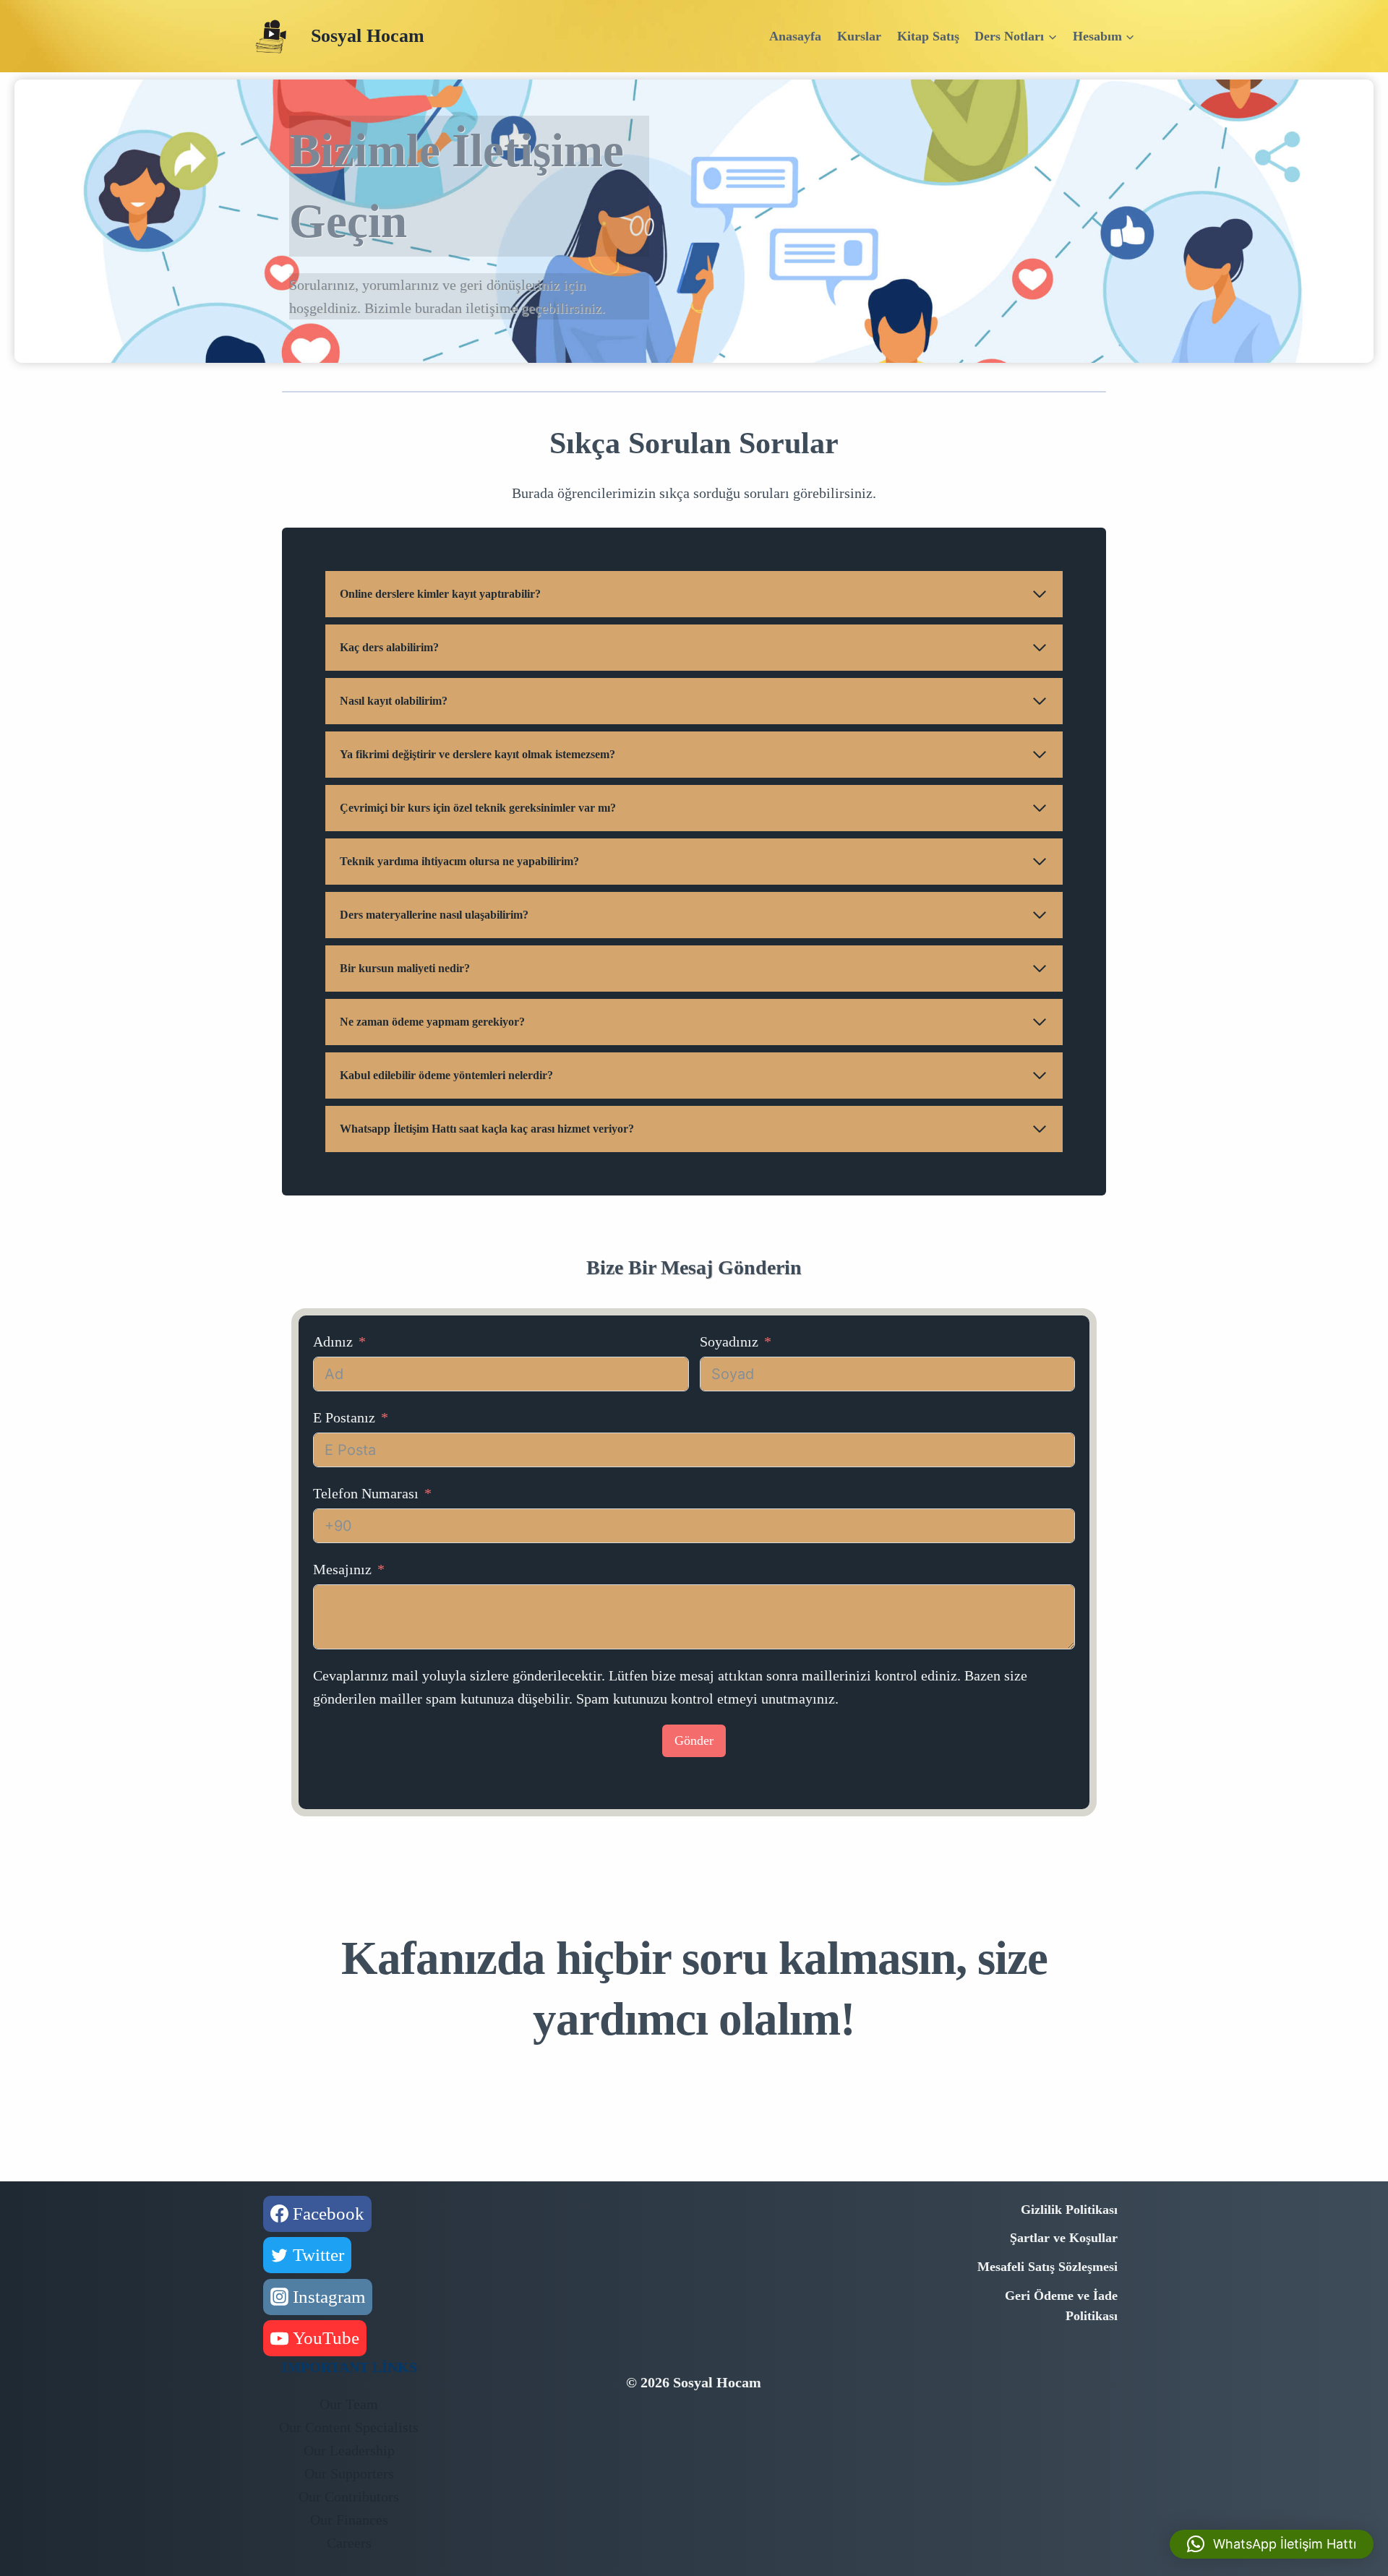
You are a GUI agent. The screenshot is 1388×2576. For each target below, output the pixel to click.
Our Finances (349, 2520)
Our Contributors (349, 2496)
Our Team (349, 2404)
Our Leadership (349, 2450)
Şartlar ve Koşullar (1064, 2238)
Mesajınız (342, 1569)
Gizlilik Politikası (1069, 2210)
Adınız (333, 1341)
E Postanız (344, 1417)
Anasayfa (795, 36)
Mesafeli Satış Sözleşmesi (1048, 2267)
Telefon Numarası (366, 1493)
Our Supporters (349, 2473)
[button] (1272, 2544)
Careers (349, 2543)
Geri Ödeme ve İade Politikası (1061, 2306)
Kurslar (859, 36)
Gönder (694, 1740)
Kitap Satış (928, 36)
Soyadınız (729, 1341)
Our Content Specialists (349, 2427)
